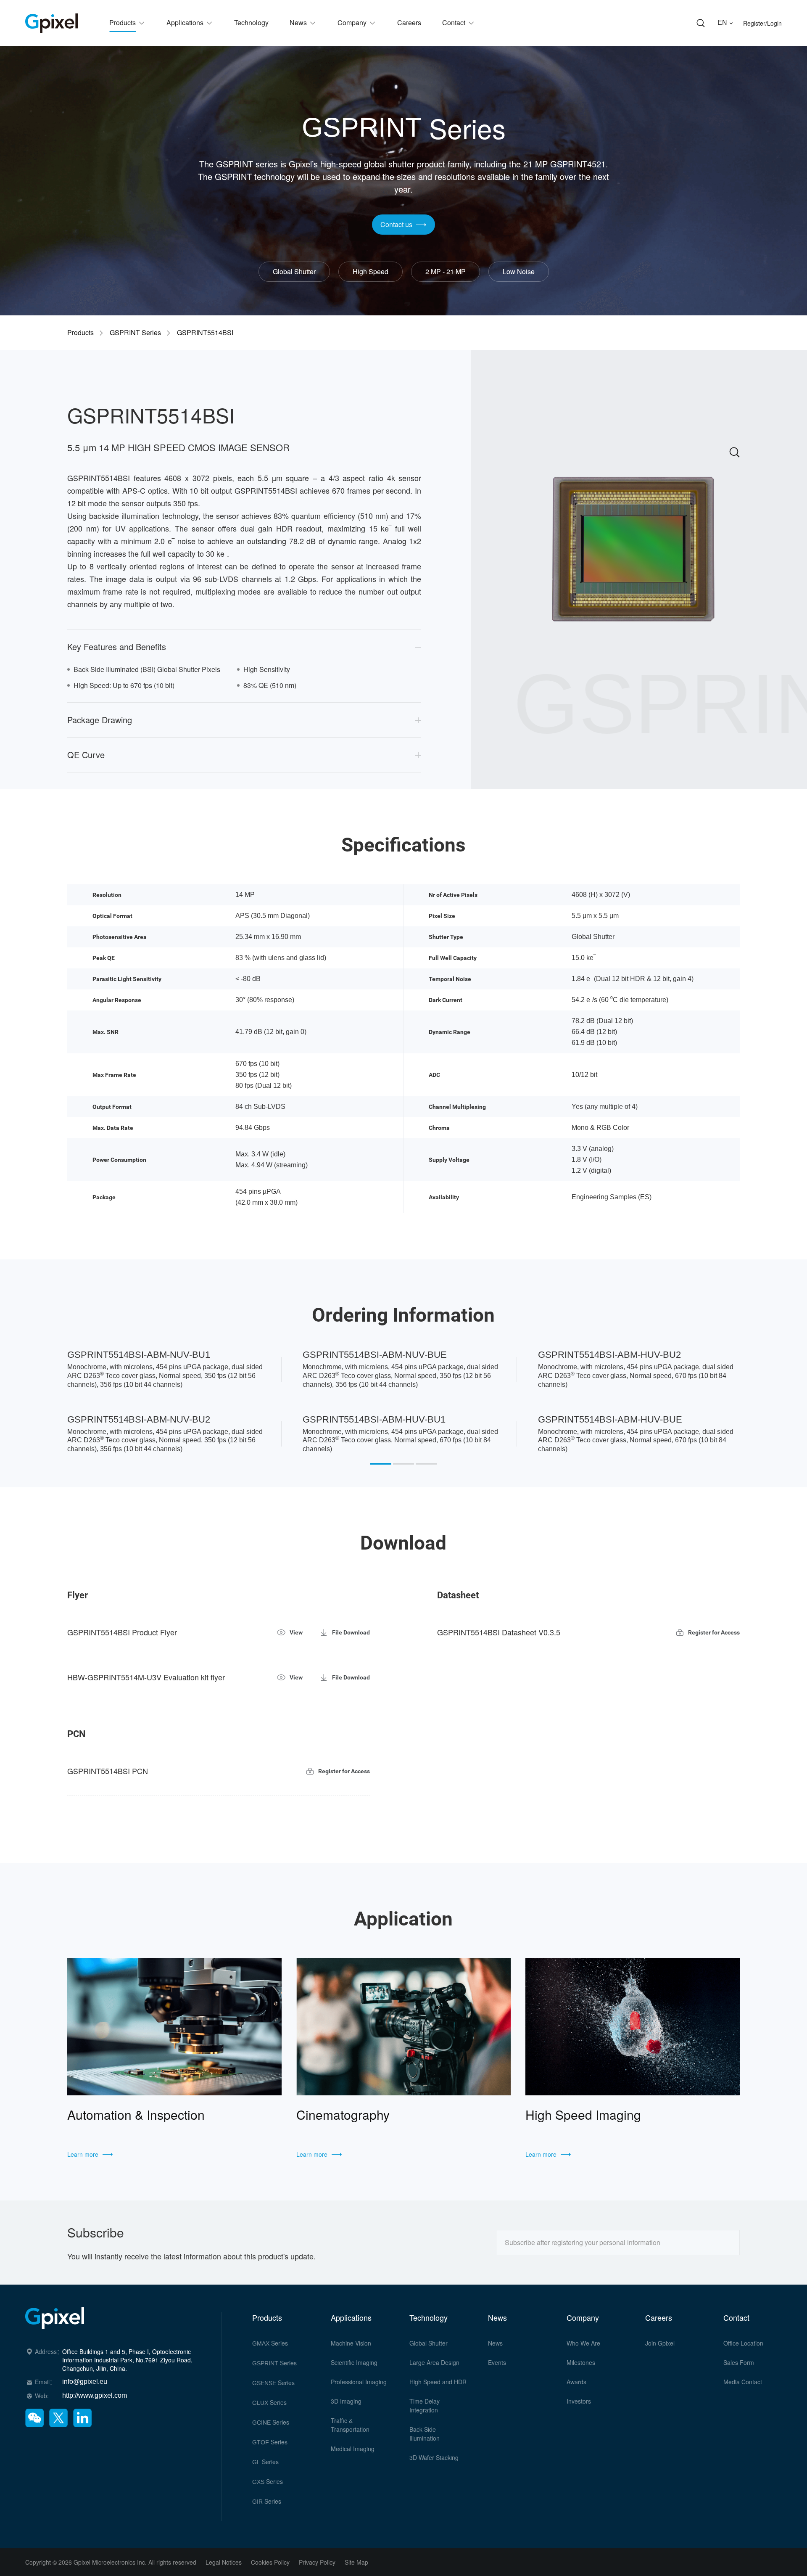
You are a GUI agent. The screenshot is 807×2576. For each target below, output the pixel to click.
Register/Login (762, 23)
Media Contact (743, 2382)
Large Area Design (434, 2362)
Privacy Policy (317, 2562)
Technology (429, 2317)
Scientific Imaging (354, 2362)
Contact (736, 2317)
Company (583, 2317)
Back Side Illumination (425, 2434)
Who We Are (583, 2343)
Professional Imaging (359, 2382)
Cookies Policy (270, 2562)
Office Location (743, 2343)
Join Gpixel (660, 2343)
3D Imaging (346, 2401)
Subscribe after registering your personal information (583, 2242)
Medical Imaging (353, 2449)
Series (270, 2343)
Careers (659, 2317)
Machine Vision (351, 2343)
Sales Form (739, 2362)
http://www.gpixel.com (95, 2395)
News (497, 2317)
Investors (579, 2401)
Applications (351, 2317)
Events (497, 2362)
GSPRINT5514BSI (205, 333)
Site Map (356, 2562)
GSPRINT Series (135, 333)
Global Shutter (429, 2343)
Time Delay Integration (425, 2405)
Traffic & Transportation (350, 2425)
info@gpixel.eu (85, 2382)
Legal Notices (224, 2562)
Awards (576, 2382)
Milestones (581, 2362)
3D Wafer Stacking (434, 2457)
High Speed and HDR (438, 2382)
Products (80, 333)
